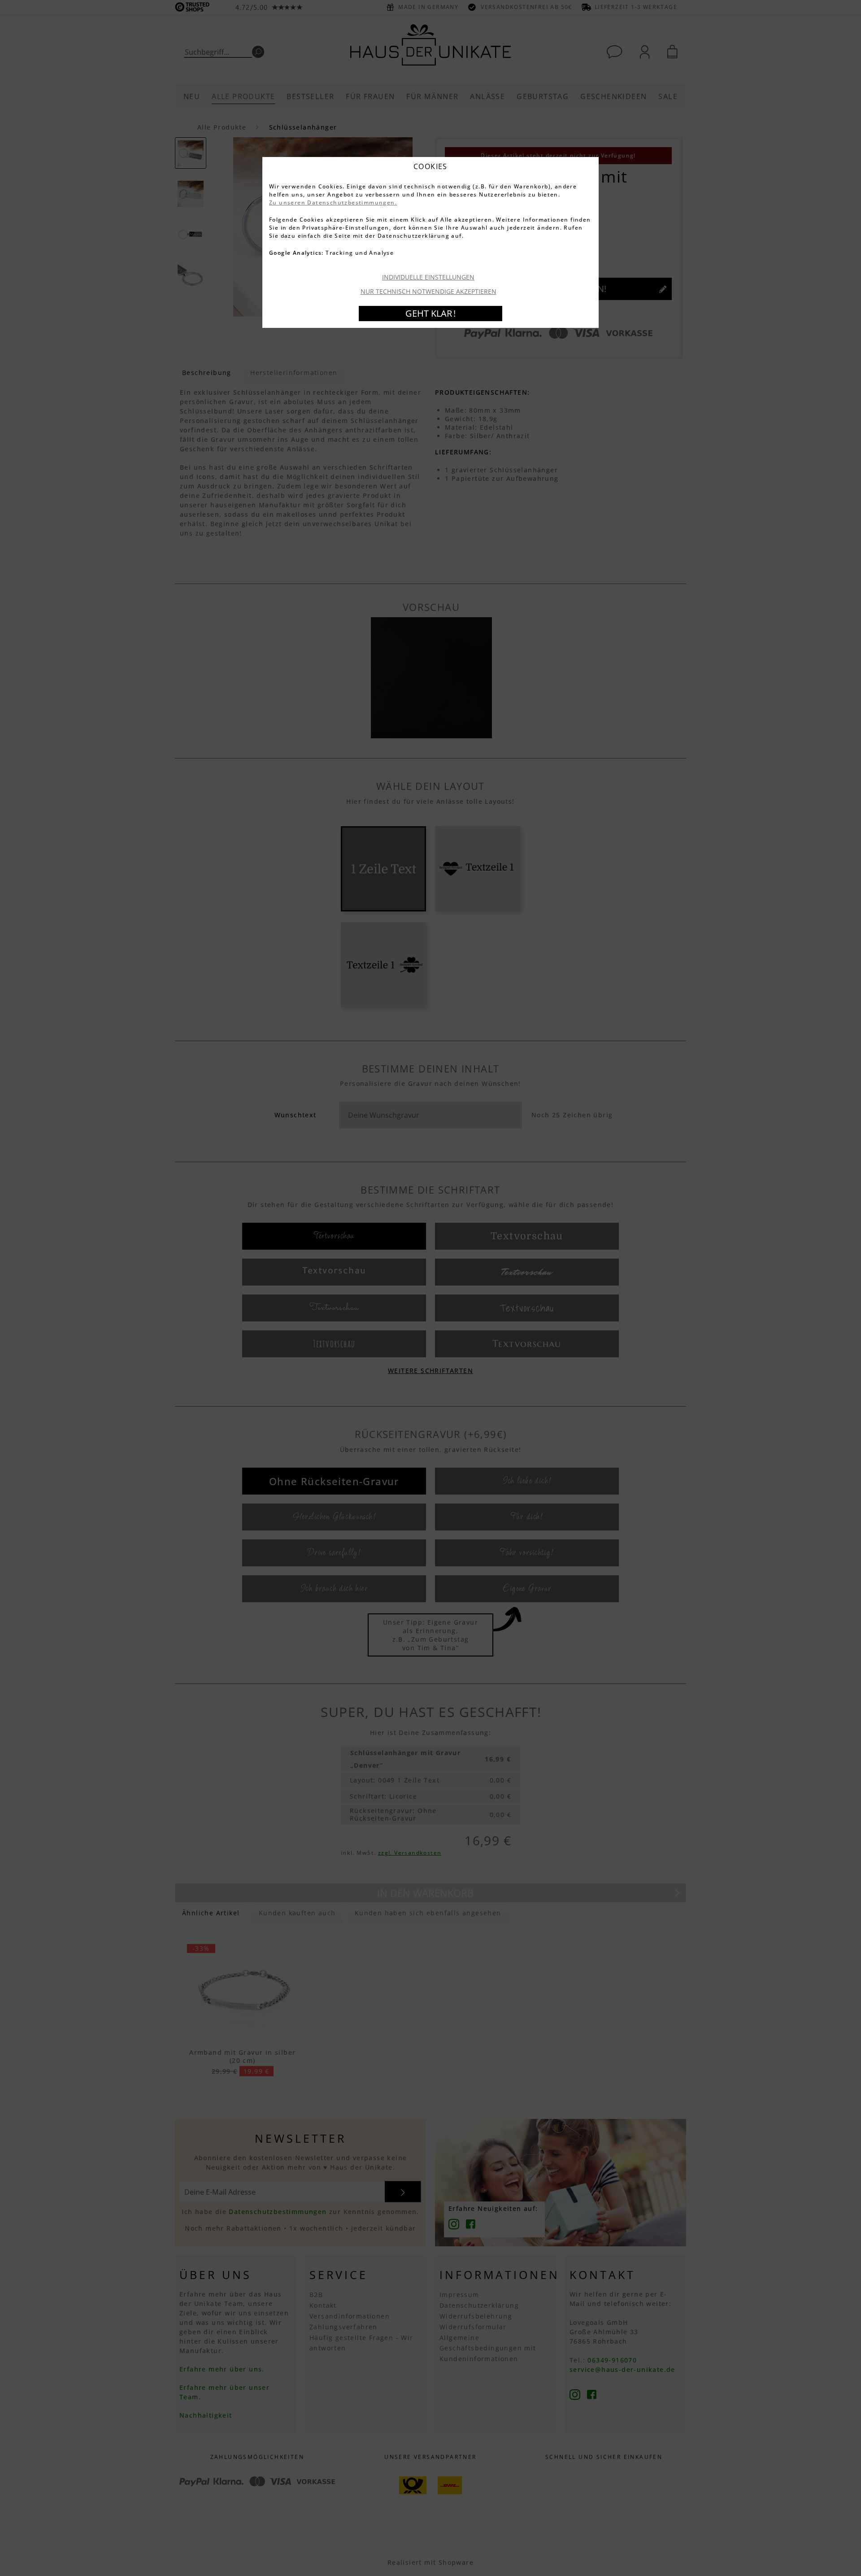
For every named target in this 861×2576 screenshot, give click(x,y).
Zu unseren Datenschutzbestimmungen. (333, 203)
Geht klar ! (430, 313)
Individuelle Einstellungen (428, 277)
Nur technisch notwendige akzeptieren (428, 291)
